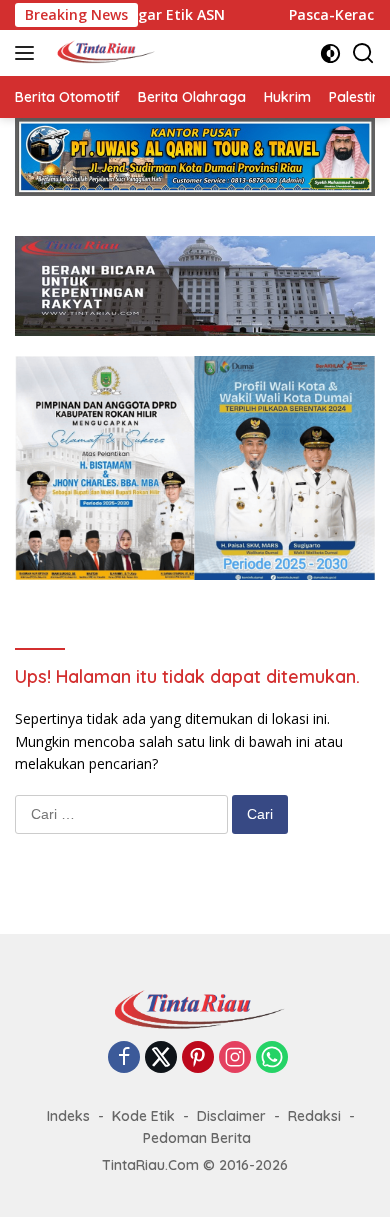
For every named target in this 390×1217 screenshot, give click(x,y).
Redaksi (314, 1116)
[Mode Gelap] (330, 53)
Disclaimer (231, 1116)
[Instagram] (235, 1058)
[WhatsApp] (272, 1058)
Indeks (68, 1116)
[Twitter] (161, 1058)
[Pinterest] (198, 1058)
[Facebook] (124, 1058)
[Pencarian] (363, 53)
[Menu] (28, 53)
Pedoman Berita (197, 1138)
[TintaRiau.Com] (101, 53)
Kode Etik (143, 1116)
